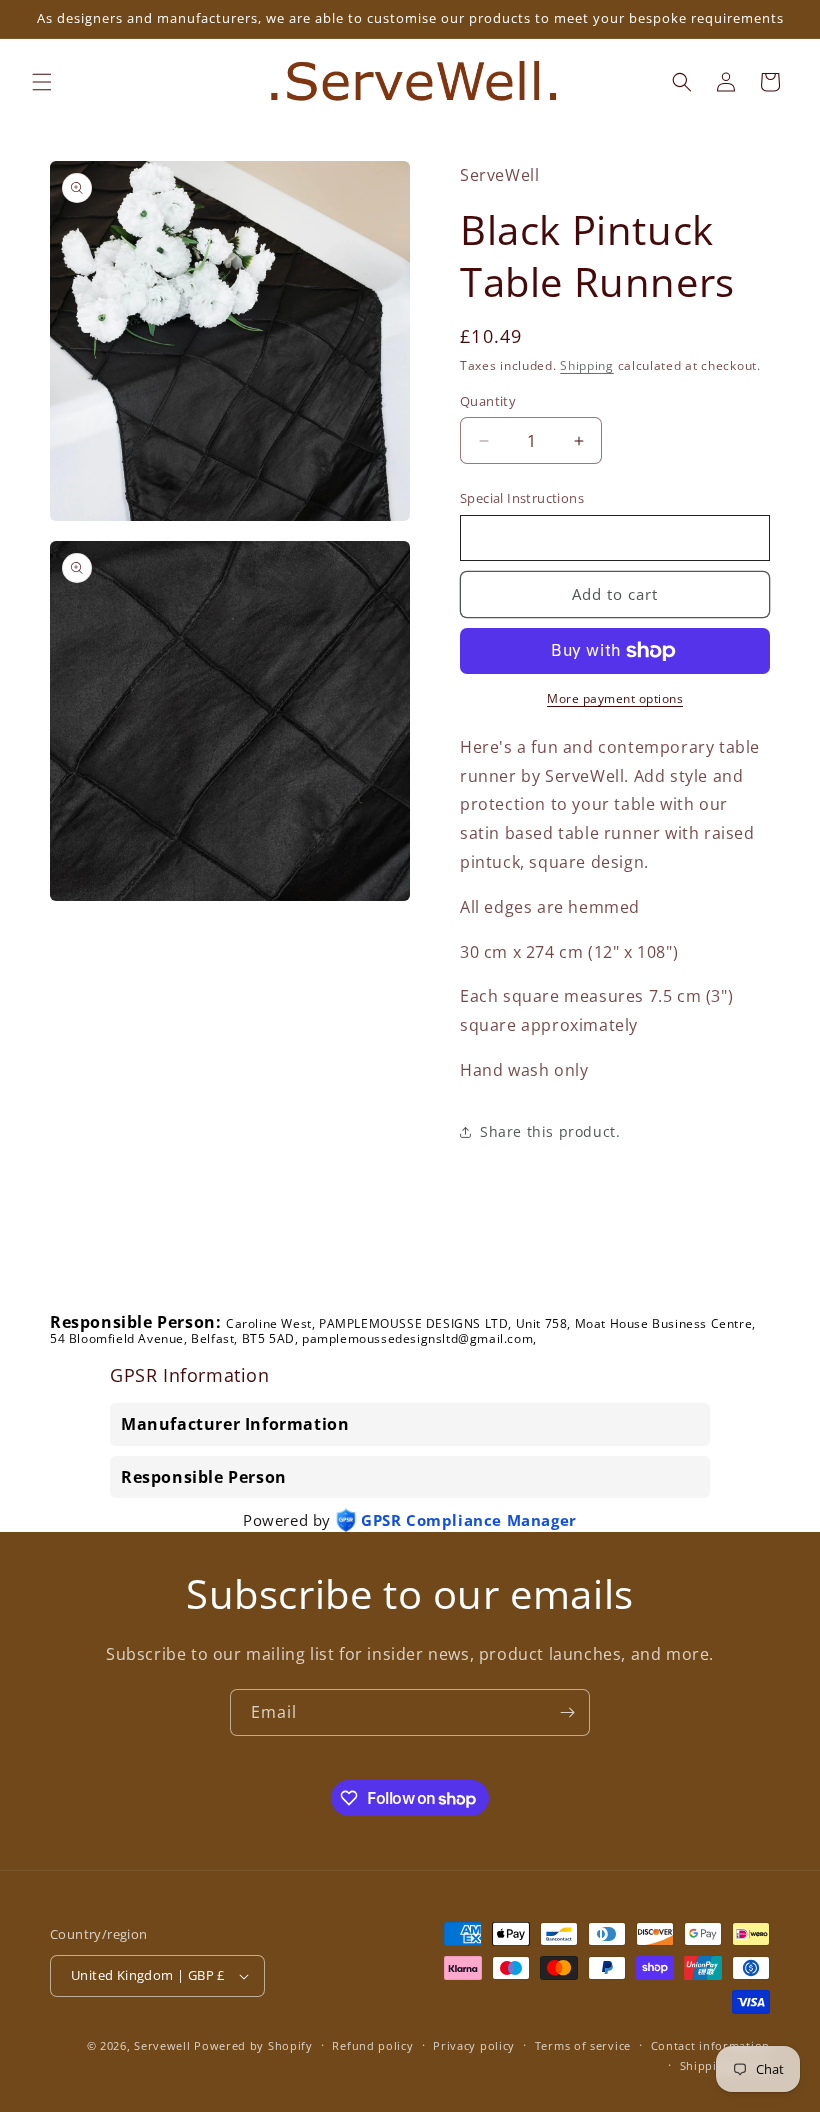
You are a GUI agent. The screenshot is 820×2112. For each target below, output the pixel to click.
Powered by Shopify (253, 2045)
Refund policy (372, 2045)
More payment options (615, 698)
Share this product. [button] (550, 1131)
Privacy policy (474, 2045)
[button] (42, 82)
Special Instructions (522, 498)
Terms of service (583, 2045)
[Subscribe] (567, 1712)
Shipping (587, 365)
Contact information (710, 2045)
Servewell (162, 2045)
